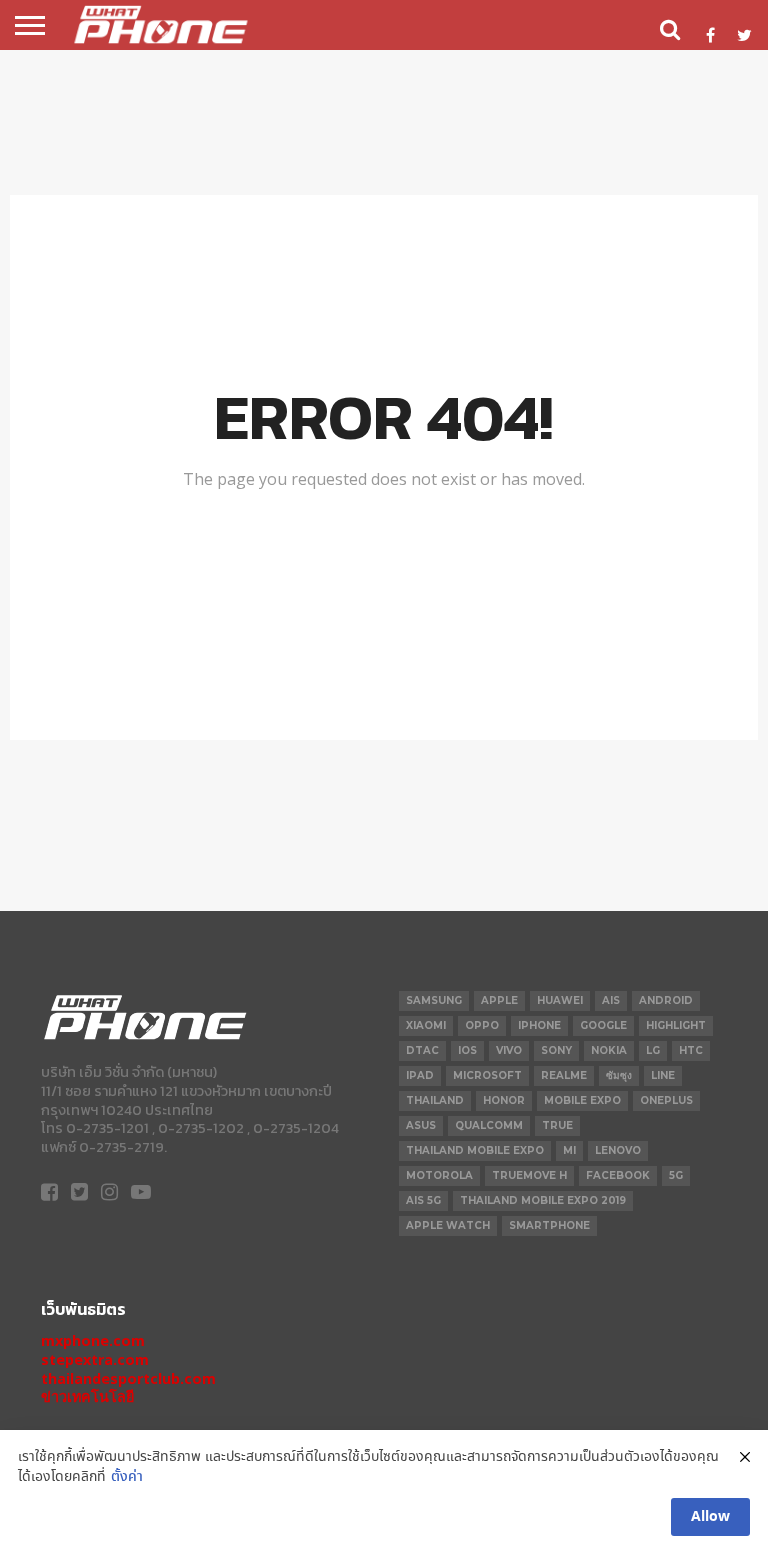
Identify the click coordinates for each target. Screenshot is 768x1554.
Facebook (618, 1175)
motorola (439, 1175)
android (666, 1000)
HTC (691, 1050)
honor (504, 1100)
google (603, 1025)
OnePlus (666, 1100)
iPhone (539, 1025)
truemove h (529, 1175)
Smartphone (549, 1225)
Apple (499, 1000)
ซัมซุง (619, 1075)
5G (676, 1175)
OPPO (482, 1025)
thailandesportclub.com (128, 1378)
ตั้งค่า (127, 1477)
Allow (710, 1517)
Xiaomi (426, 1025)
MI (569, 1150)
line (663, 1075)
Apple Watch (448, 1225)
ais (611, 1000)
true (557, 1125)
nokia (609, 1050)
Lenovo (618, 1150)
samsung (434, 1000)
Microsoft (487, 1075)
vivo (509, 1050)
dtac (422, 1050)
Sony (556, 1050)
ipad (420, 1075)
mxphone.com (93, 1340)
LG (653, 1050)
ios (467, 1050)
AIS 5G (423, 1200)
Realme (564, 1075)
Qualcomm (489, 1125)
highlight (676, 1025)
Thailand (435, 1100)
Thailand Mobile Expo (475, 1150)
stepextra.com (95, 1359)
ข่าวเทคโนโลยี (87, 1396)
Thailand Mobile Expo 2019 (543, 1200)
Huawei (560, 1000)
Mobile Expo (582, 1100)
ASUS (421, 1125)
